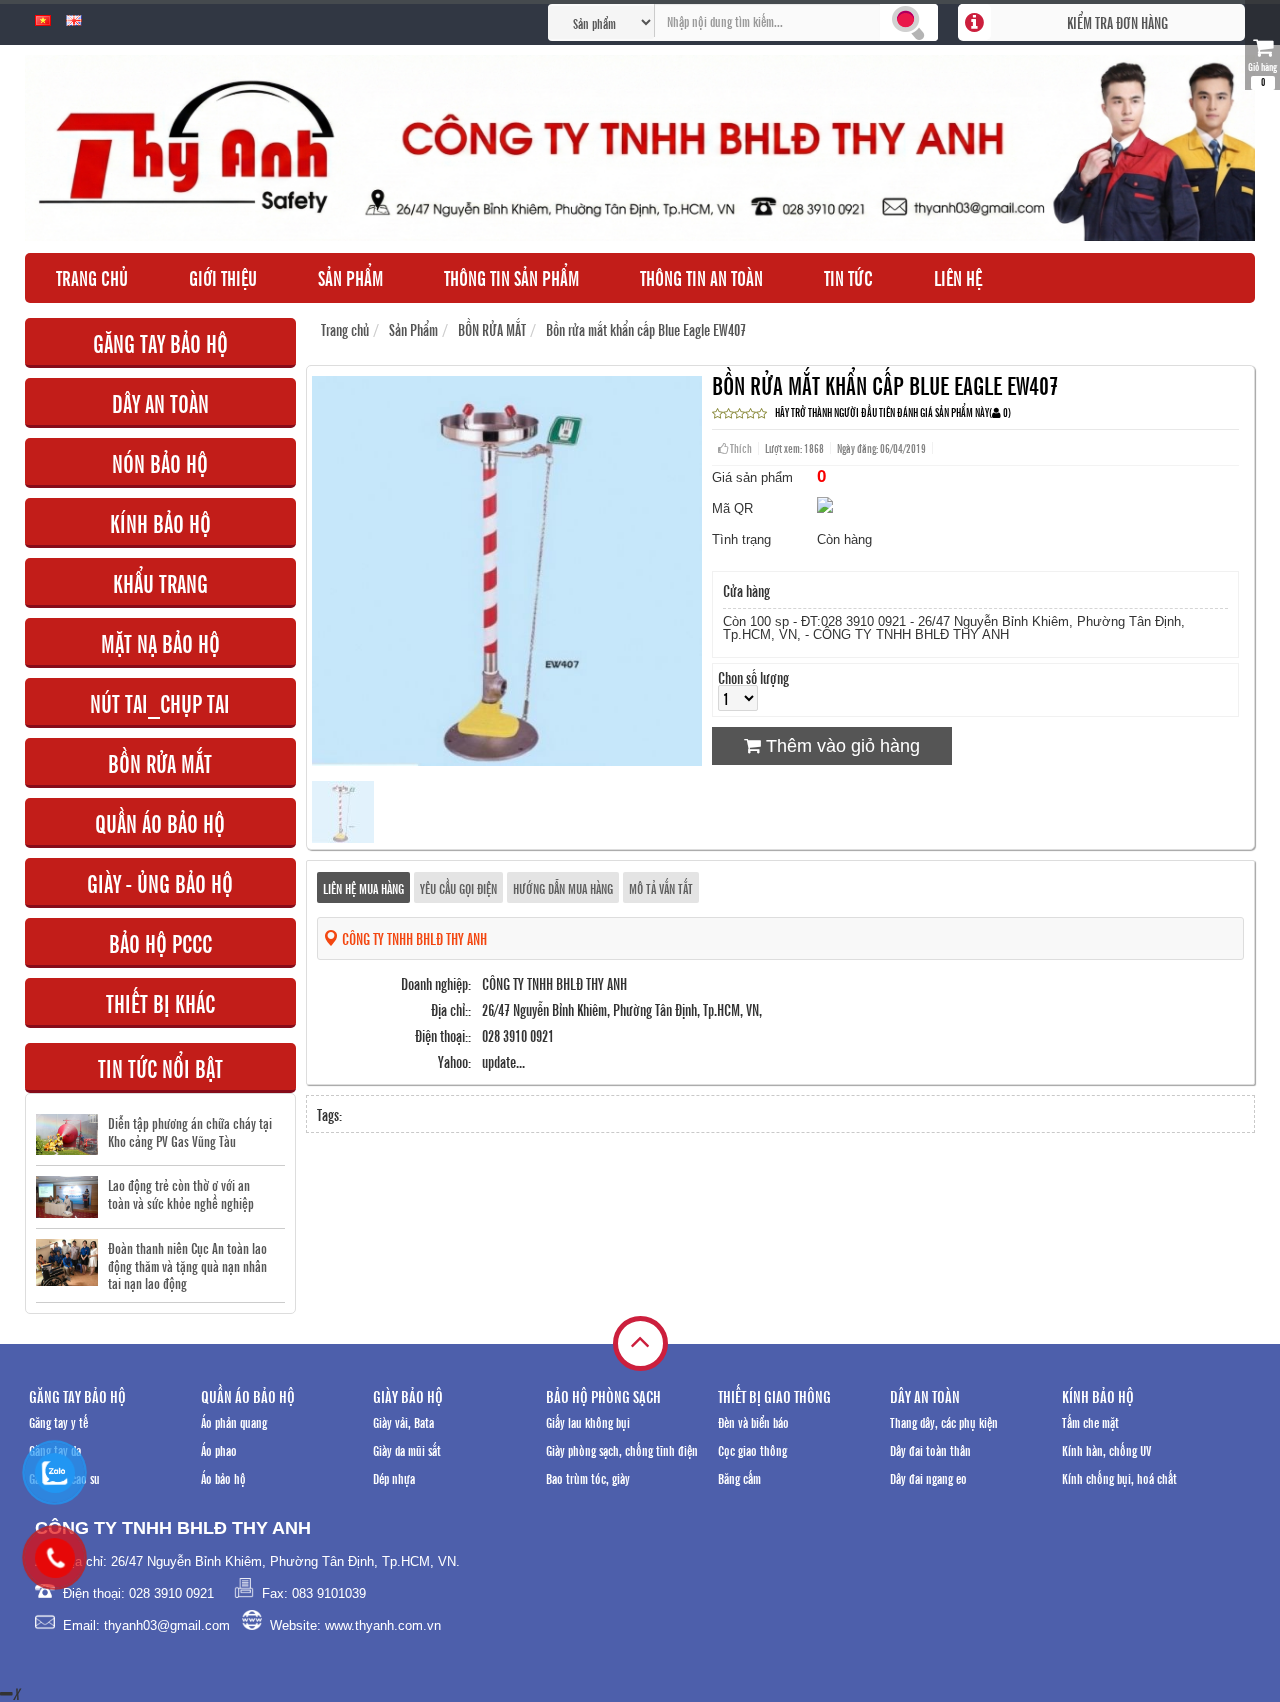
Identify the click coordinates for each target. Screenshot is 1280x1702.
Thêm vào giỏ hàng (840, 746)
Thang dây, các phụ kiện (944, 1421)
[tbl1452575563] (343, 836)
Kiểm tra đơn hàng (1117, 22)
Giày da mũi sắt (407, 1449)
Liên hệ (958, 277)
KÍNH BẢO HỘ (160, 522)
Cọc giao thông (752, 1449)
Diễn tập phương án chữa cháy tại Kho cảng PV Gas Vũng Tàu (190, 1131)
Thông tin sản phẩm (511, 277)
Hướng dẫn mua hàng (563, 887)
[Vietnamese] (43, 21)
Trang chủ (92, 277)
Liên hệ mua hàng (363, 887)
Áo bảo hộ (223, 1477)
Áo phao (219, 1449)
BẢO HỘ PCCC (160, 942)
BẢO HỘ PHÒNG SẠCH (603, 1395)
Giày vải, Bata (403, 1421)
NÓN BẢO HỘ (160, 462)
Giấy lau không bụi (588, 1421)
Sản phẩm (350, 277)
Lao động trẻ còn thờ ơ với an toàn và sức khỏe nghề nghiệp (181, 1193)
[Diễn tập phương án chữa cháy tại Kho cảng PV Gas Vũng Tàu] (67, 1134)
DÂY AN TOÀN (160, 402)
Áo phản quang (234, 1421)
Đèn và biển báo (753, 1421)
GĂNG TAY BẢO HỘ (160, 342)
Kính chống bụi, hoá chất (1119, 1477)
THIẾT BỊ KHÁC (160, 1002)
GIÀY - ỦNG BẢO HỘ (160, 882)
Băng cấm (739, 1477)
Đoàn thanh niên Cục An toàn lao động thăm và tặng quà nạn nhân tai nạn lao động (187, 1265)
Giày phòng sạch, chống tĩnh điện (622, 1449)
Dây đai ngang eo (928, 1477)
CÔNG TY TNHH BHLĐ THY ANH (413, 938)
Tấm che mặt (1090, 1421)
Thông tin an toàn (701, 277)
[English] (74, 21)
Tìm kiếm (909, 22)
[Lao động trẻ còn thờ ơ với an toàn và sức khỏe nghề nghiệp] (67, 1197)
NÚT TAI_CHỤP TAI (160, 702)
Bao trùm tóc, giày (588, 1477)
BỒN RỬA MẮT (160, 762)
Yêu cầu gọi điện (458, 887)
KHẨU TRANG (160, 582)
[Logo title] (640, 148)
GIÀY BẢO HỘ (408, 1395)
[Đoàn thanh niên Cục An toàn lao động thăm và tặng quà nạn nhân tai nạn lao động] (67, 1262)
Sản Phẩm (413, 329)
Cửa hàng (746, 590)
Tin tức (848, 277)
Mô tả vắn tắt (661, 887)
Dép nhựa (394, 1477)
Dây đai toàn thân (930, 1449)
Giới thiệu (223, 277)
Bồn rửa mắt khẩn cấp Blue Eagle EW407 (646, 329)
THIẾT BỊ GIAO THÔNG (774, 1395)
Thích (740, 448)
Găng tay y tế (58, 1421)
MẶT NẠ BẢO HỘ (160, 642)
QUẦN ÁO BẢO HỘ (160, 822)
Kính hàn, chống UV (1106, 1449)
